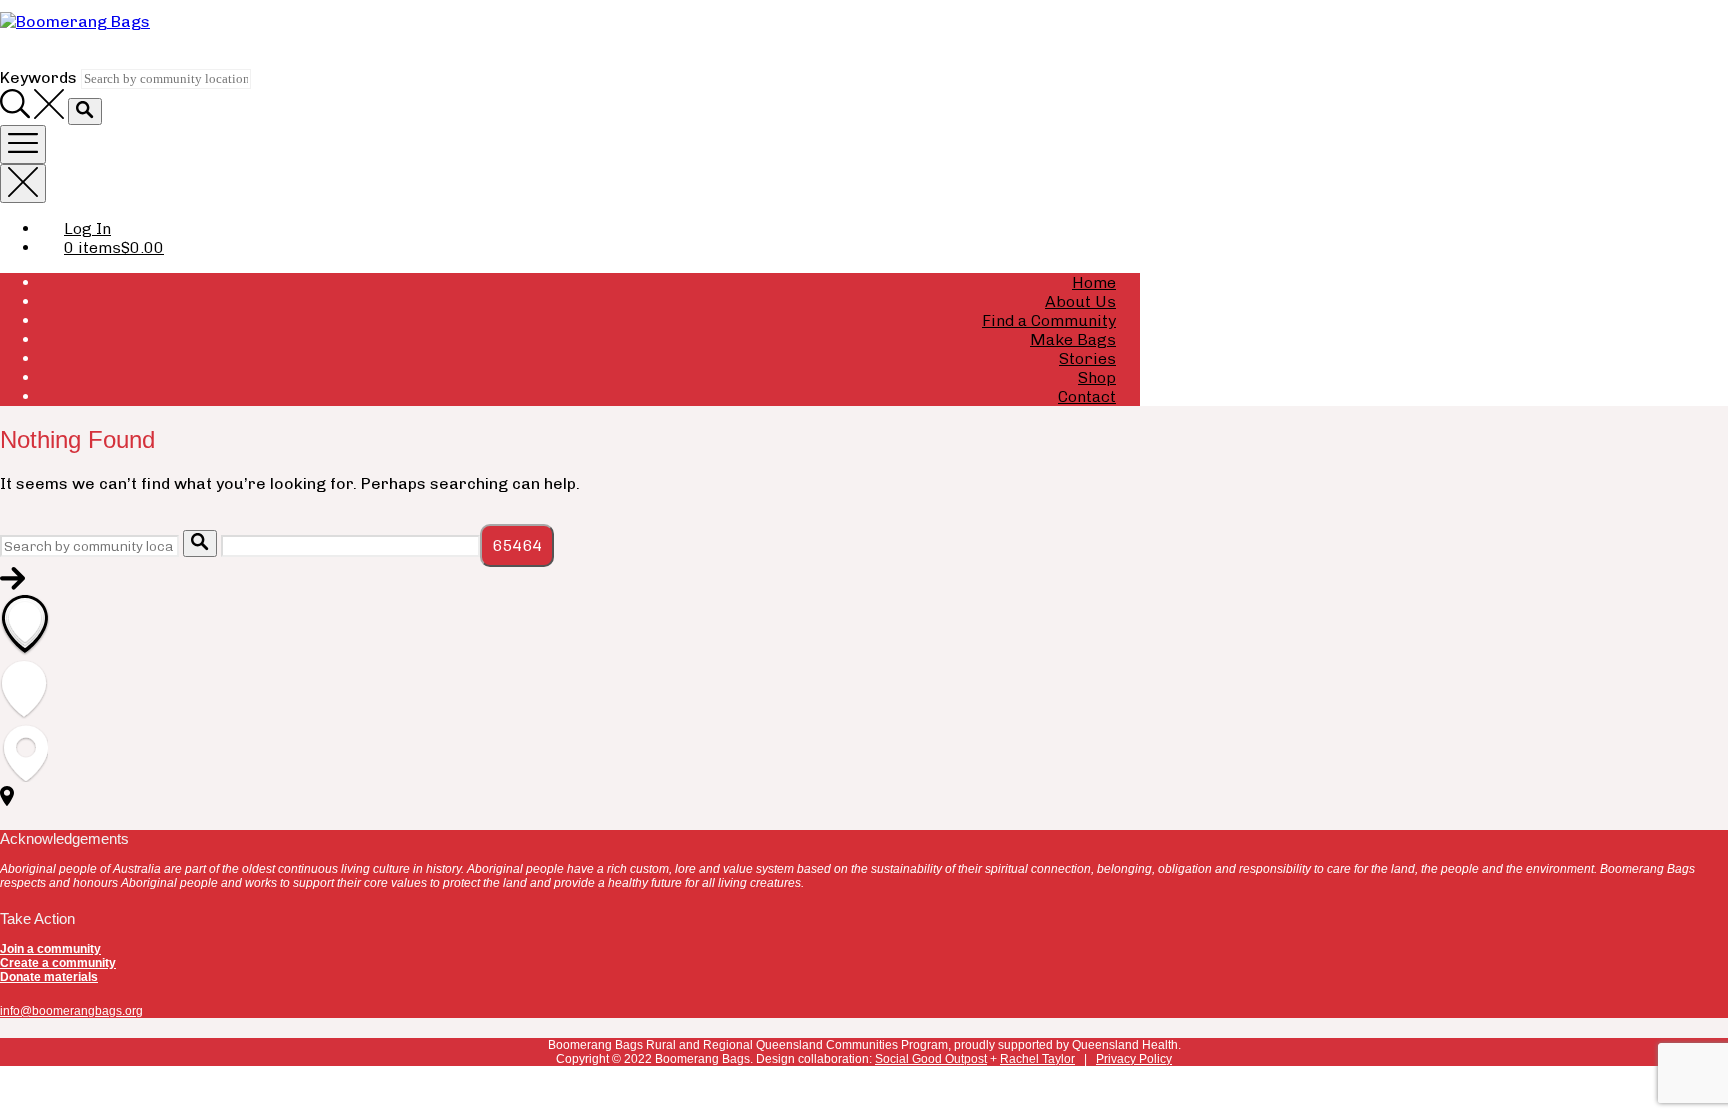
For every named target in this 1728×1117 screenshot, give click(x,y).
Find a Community (1049, 320)
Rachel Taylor (1037, 1059)
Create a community (58, 963)
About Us (1080, 301)
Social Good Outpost (931, 1059)
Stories (1087, 358)
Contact (1087, 396)
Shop (1097, 377)
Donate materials (49, 977)
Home (1094, 282)
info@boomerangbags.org (71, 1011)
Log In (87, 228)
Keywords (38, 77)
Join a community (50, 949)
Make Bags (1073, 339)
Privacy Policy (1134, 1059)
